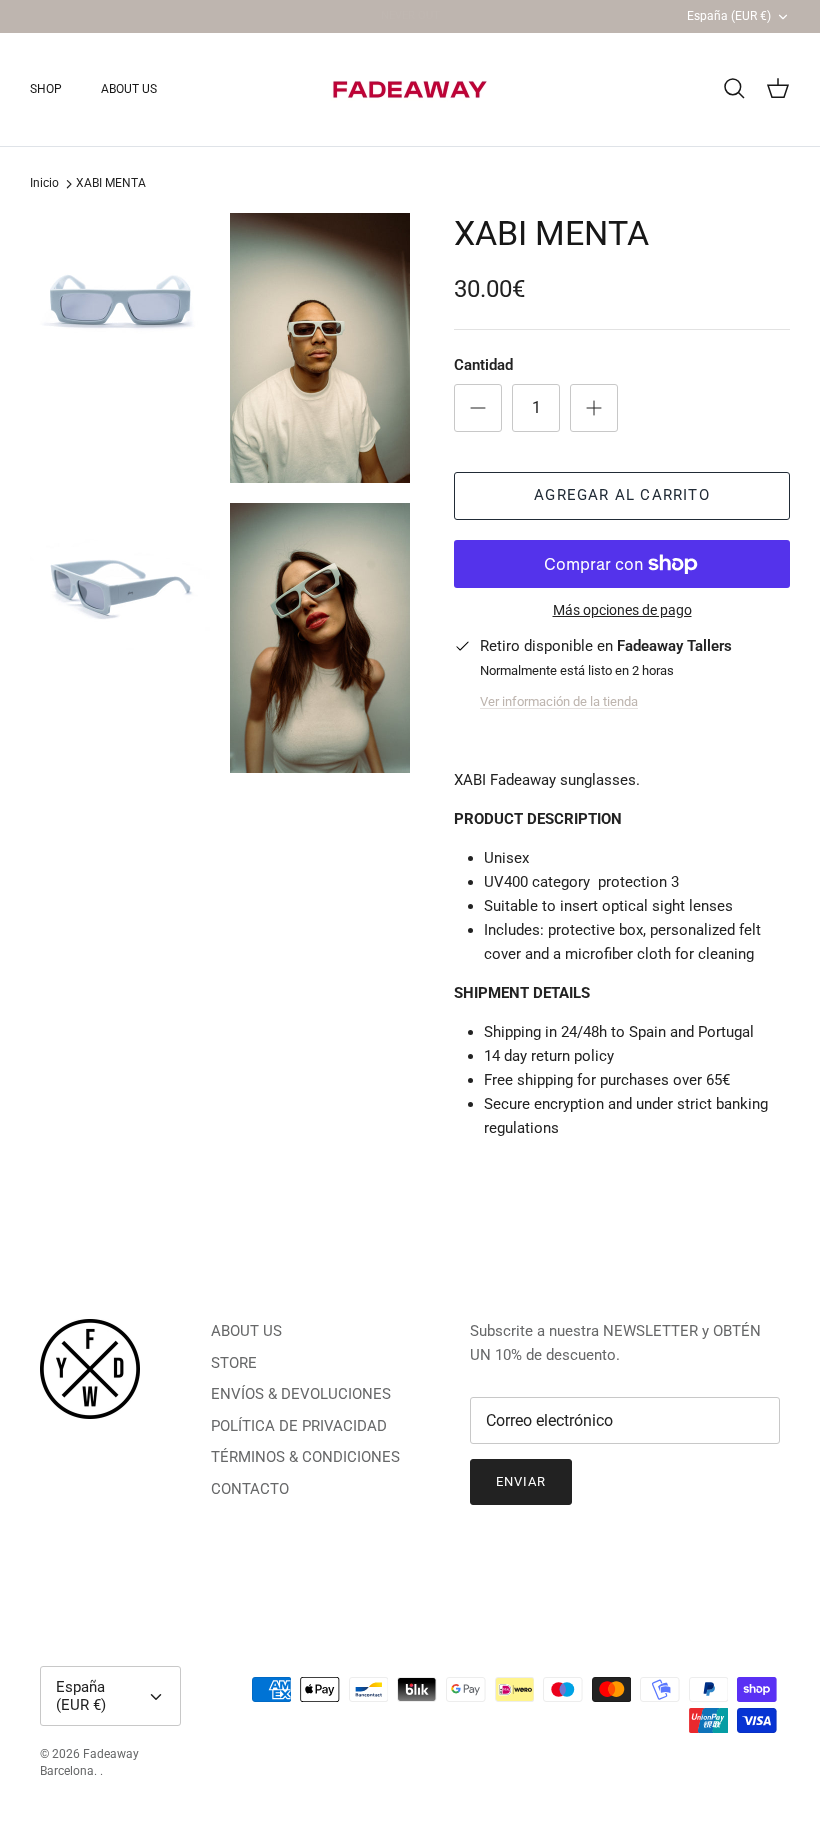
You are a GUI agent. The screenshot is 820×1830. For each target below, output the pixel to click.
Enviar (521, 1481)
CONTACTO (250, 1489)
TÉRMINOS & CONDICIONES (305, 1457)
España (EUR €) (729, 16)
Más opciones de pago (622, 610)
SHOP (46, 89)
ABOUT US (129, 89)
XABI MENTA (111, 184)
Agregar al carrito (622, 495)
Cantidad (483, 365)
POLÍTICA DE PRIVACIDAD (299, 1426)
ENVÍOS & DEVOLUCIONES (301, 1394)
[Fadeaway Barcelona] (410, 89)
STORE (234, 1363)
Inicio (44, 184)
